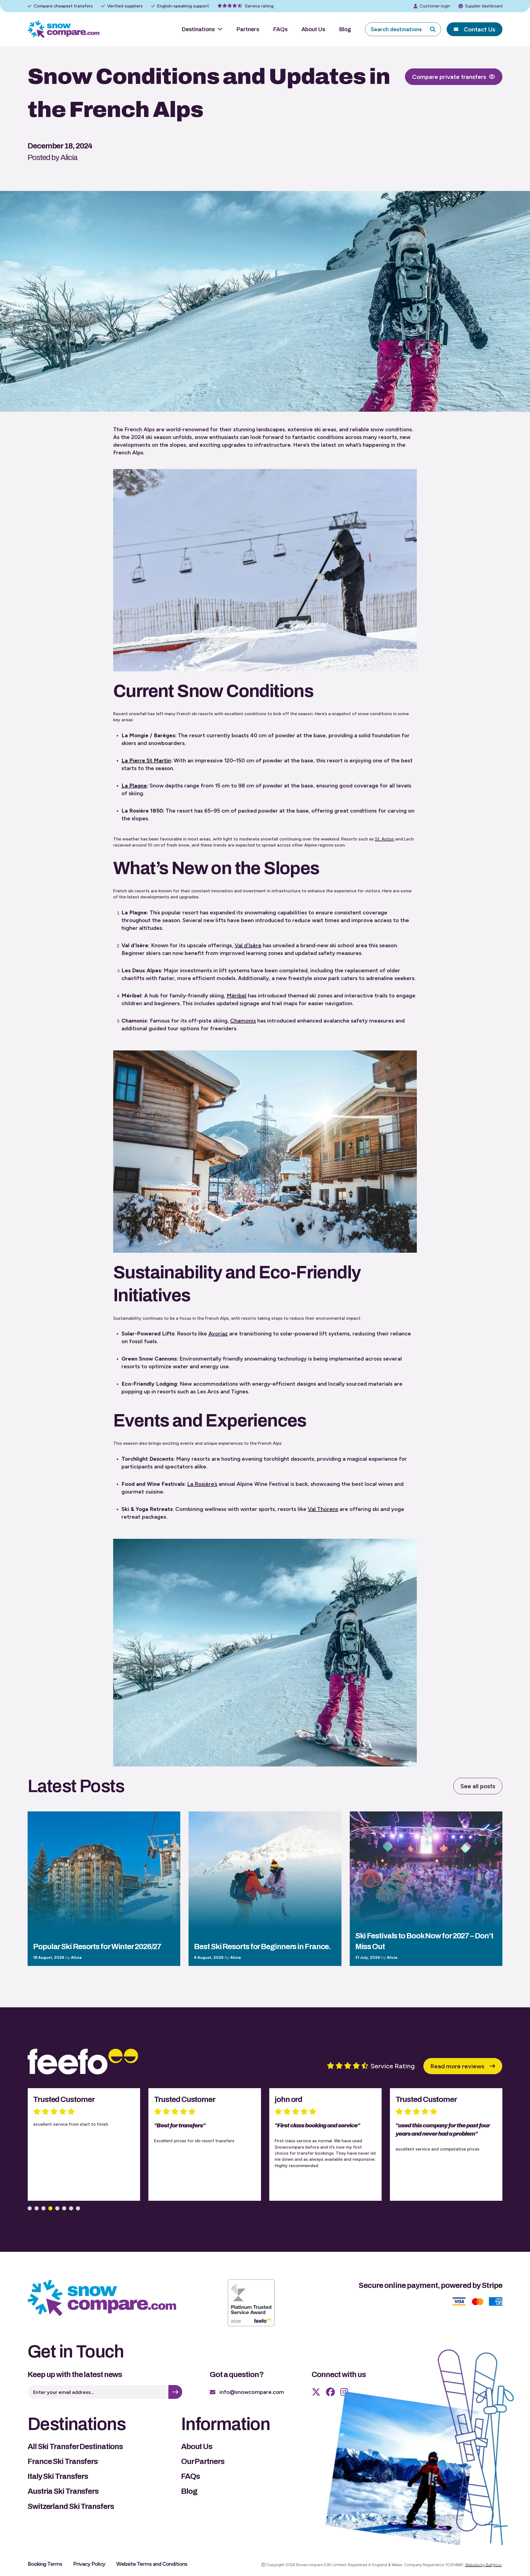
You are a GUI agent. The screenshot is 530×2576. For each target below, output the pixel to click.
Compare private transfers (449, 77)
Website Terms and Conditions (152, 2564)
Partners (248, 29)
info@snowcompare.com (252, 2392)
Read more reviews (457, 2066)
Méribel (237, 996)
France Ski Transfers (63, 2461)
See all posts (478, 1786)
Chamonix (243, 1021)
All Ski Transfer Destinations (75, 2446)
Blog (345, 29)
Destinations (198, 29)
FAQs (280, 29)
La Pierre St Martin (146, 760)
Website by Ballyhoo (483, 2565)
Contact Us (479, 29)
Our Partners (203, 2461)
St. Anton (385, 839)
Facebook (330, 2392)
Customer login (435, 6)
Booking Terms (45, 2564)
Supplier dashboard (484, 6)
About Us (313, 29)
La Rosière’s (202, 1484)
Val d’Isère (248, 945)
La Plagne (134, 786)
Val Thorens (323, 1509)
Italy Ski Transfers (58, 2476)
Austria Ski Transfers (63, 2491)
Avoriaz (218, 1334)
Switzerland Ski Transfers (71, 2506)
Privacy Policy (89, 2564)
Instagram (344, 2392)
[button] (30, 2208)
